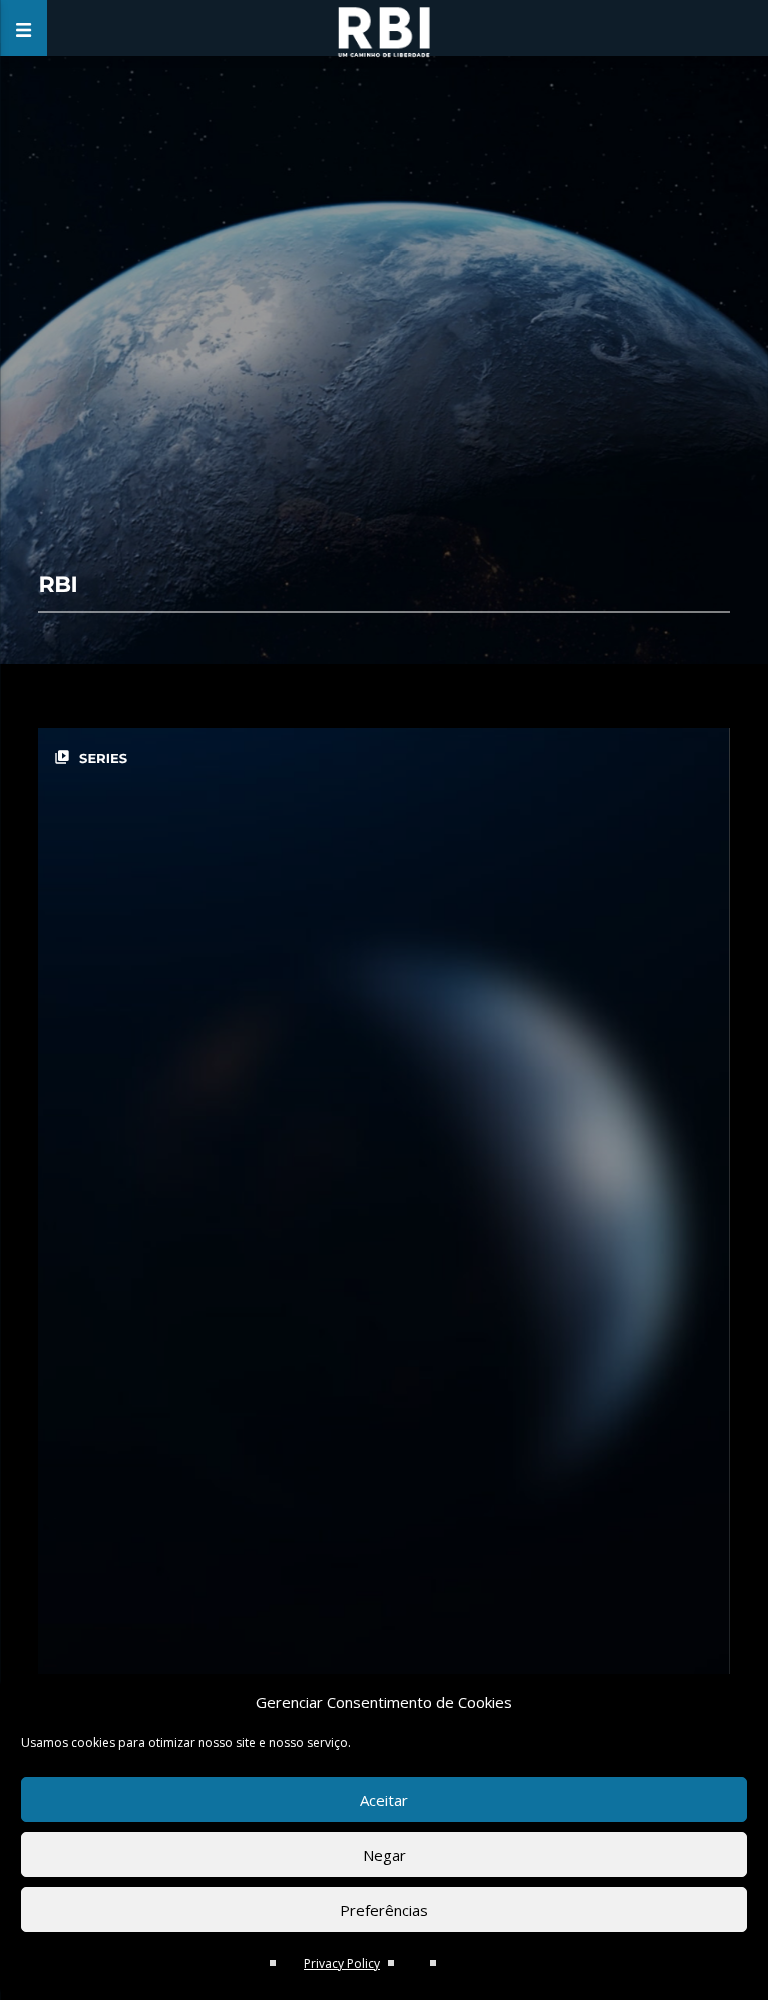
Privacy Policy (342, 1963)
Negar (384, 1855)
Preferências (384, 1910)
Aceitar (384, 1800)
